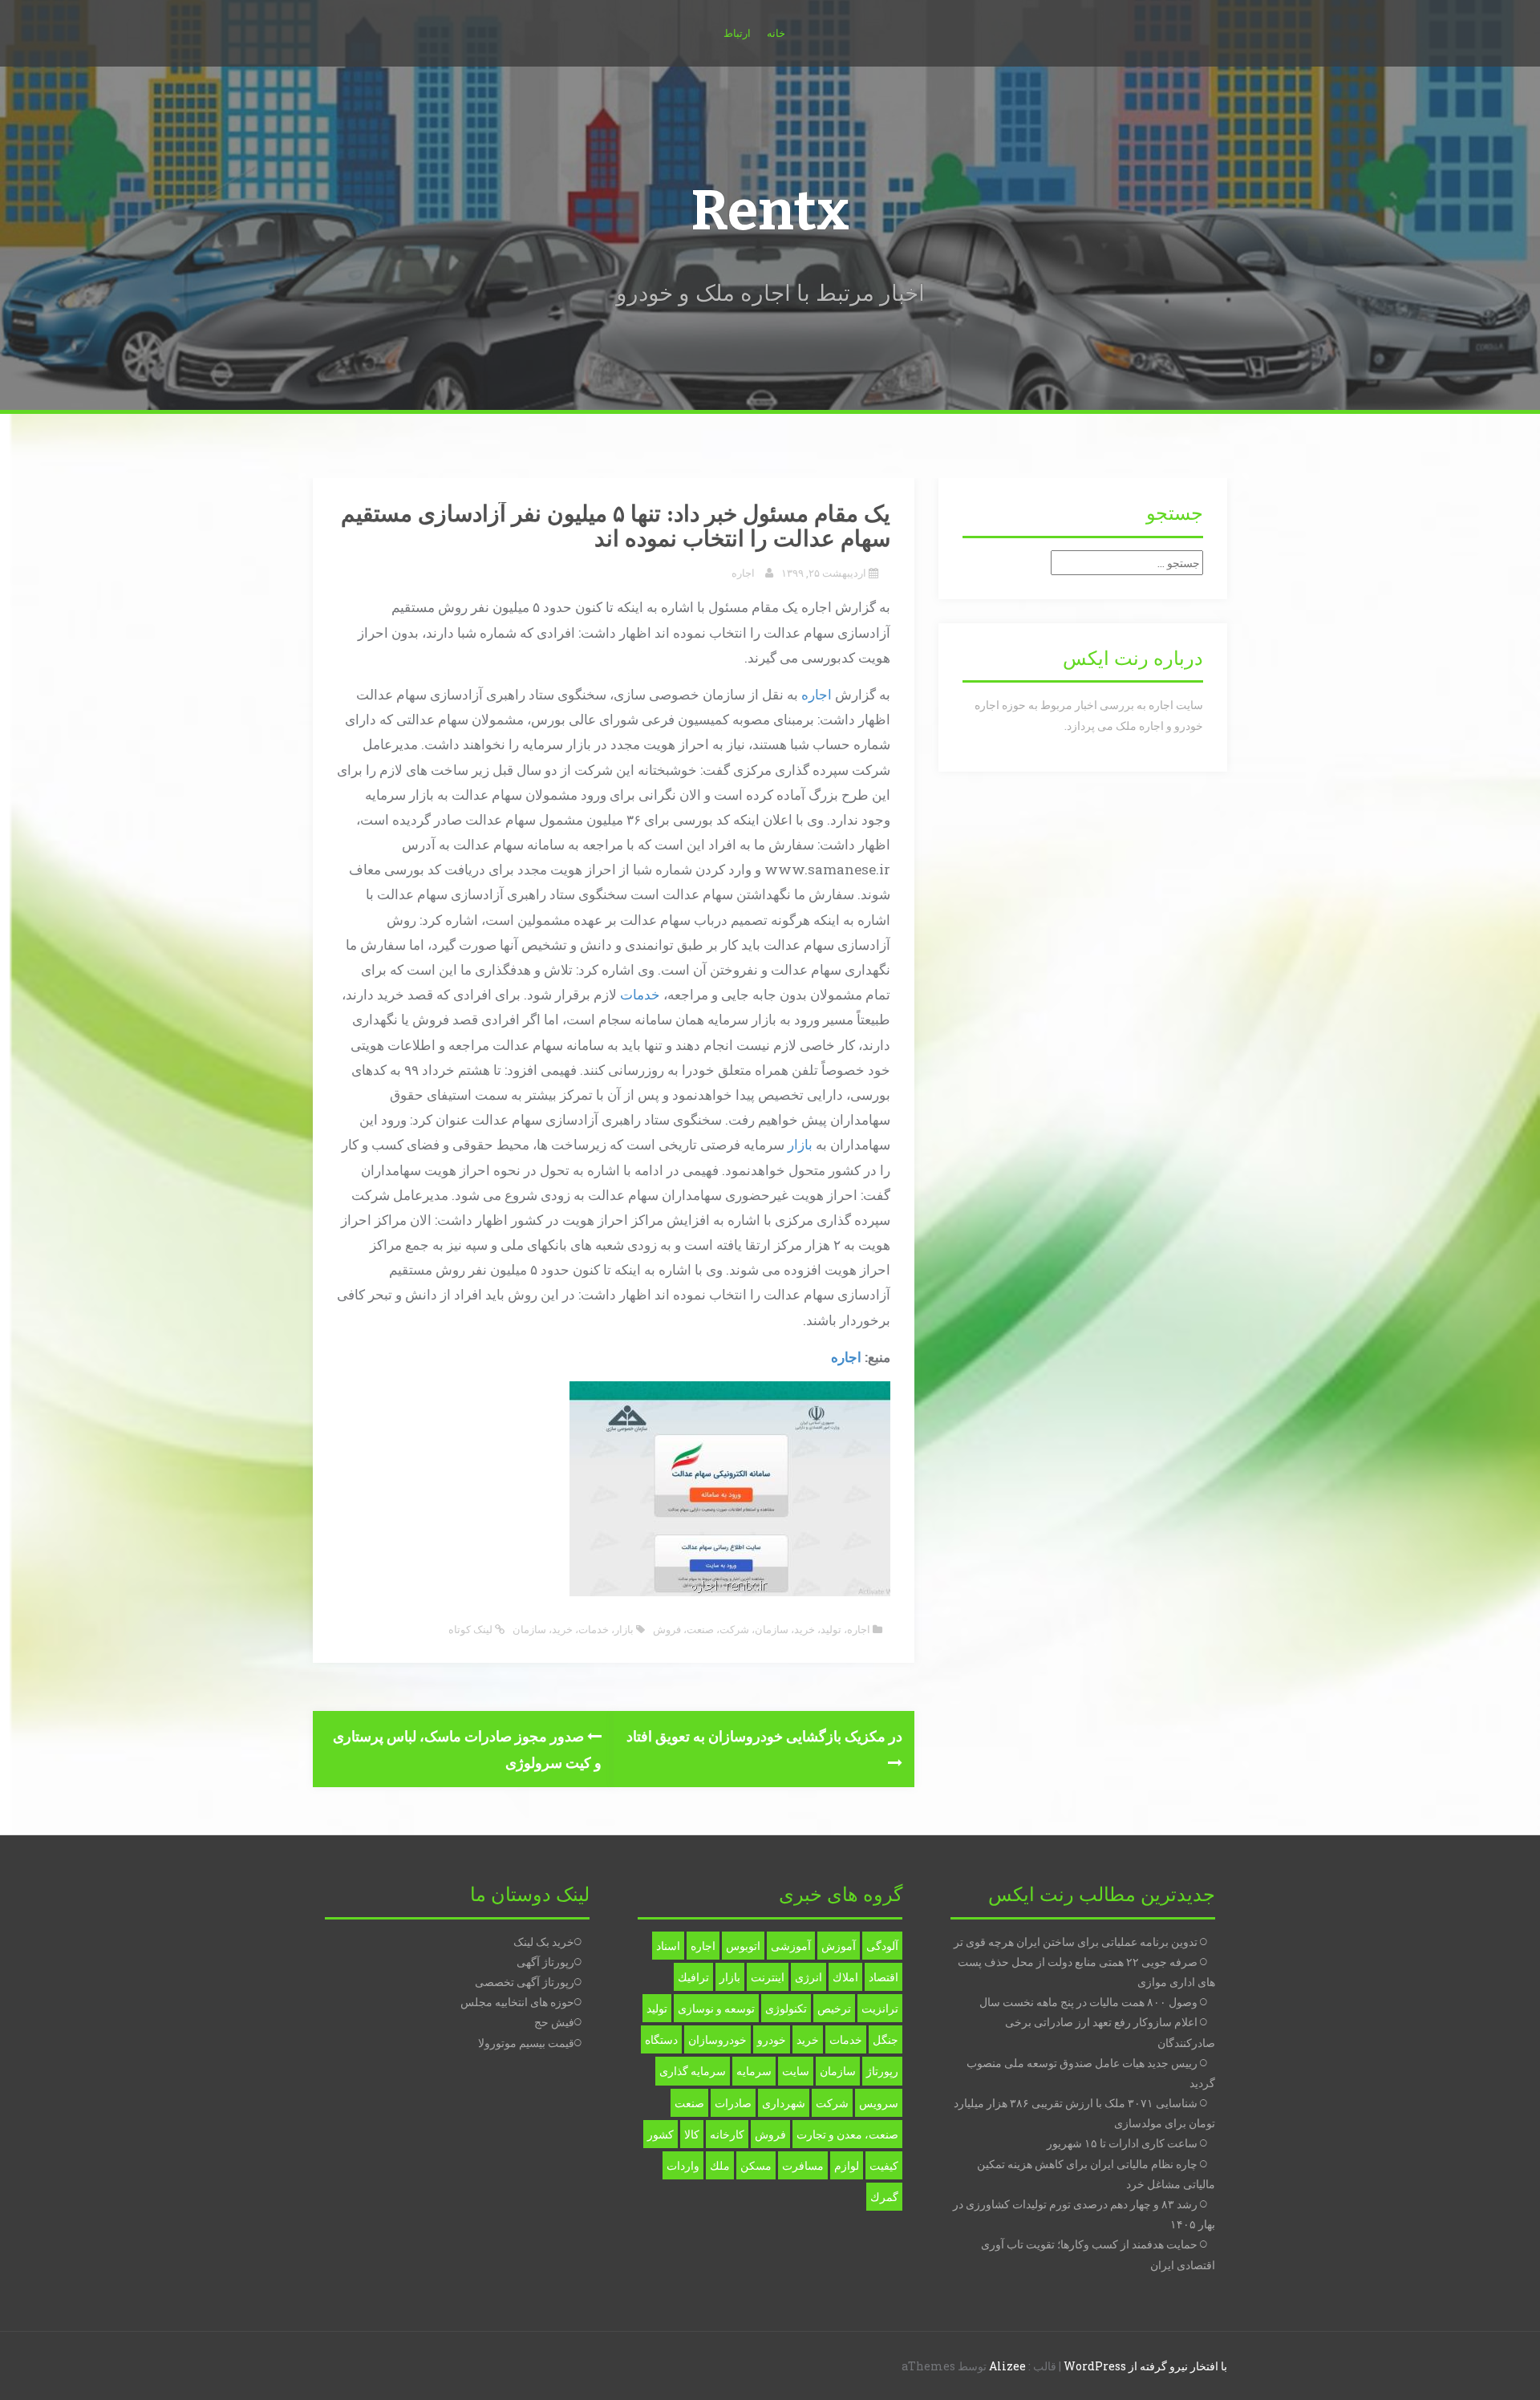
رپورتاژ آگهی (545, 1962)
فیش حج (554, 2022)
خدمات (640, 994)
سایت (796, 2071)
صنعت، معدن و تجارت (847, 2134)
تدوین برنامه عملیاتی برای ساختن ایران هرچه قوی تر (1076, 1942)
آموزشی (791, 1946)
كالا (692, 2134)
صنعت (700, 1629)
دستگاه (661, 2039)
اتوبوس (743, 1946)
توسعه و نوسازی (716, 2008)
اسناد (668, 1946)
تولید (831, 1629)
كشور (661, 2134)
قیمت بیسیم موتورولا (526, 2043)
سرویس (879, 2103)
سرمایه (754, 2071)
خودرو (772, 2039)
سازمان (772, 1629)
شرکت (734, 1629)
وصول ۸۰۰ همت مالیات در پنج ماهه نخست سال (1088, 2002)
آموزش (839, 1946)
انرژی (808, 1977)
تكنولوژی (786, 2008)
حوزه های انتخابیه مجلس (517, 2002)
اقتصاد (883, 1977)
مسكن (756, 2165)
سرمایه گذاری (693, 2071)
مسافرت (803, 2165)
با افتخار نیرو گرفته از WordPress (1145, 2366)
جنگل (885, 2039)
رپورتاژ (882, 2071)
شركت (832, 2103)
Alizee (1007, 2366)
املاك (845, 1977)
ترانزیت (880, 2008)
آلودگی (882, 1946)
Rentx (770, 211)
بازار (800, 1144)
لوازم (847, 2165)
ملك (720, 2165)
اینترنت (768, 1977)
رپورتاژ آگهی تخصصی (525, 1982)
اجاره (743, 573)
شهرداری (784, 2103)
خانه (776, 33)
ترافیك (693, 1977)
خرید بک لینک (544, 1942)
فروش (667, 1629)
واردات (683, 2165)
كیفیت (884, 2165)
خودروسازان (717, 2039)
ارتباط (737, 33)
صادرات (733, 2103)
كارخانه (727, 2134)
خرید (804, 1629)
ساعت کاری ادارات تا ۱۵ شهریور (1122, 2143)
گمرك (884, 2197)
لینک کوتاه (472, 1629)
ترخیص (834, 2008)
